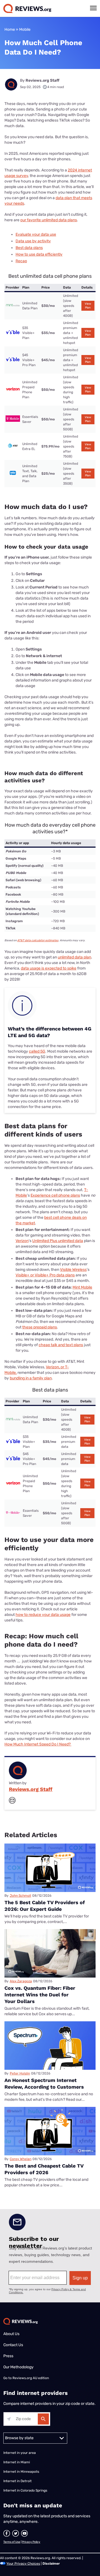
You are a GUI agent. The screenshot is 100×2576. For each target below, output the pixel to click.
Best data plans (29, 248)
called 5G (37, 1051)
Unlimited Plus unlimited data (58, 1241)
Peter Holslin (20, 2073)
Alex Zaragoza (21, 1981)
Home (10, 29)
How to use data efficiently (39, 254)
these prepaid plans (40, 1327)
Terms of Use (12, 2542)
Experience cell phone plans (55, 1195)
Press (8, 2356)
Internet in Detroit (17, 2481)
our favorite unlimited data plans (49, 220)
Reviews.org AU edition (31, 2378)
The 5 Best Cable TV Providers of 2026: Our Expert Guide (45, 1906)
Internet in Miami (17, 2462)
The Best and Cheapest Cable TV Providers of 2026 (44, 2169)
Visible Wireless (73, 1270)
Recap (21, 261)
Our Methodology (18, 2367)
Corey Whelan (21, 2159)
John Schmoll (20, 1896)
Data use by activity (33, 241)
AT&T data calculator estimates (38, 940)
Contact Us (13, 2345)
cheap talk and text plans (61, 1345)
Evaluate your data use (36, 234)
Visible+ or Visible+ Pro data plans (45, 1275)
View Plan (88, 306)
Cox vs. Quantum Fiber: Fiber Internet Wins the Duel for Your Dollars (40, 1995)
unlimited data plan (74, 957)
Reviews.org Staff (42, 80)
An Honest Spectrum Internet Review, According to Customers (44, 2083)
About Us (11, 2334)
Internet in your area (20, 2453)
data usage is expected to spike (49, 968)
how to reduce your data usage (43, 1615)
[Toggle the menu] (93, 8)
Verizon (22, 1241)
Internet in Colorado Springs (25, 2490)
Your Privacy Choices (23, 2564)
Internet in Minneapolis (22, 2472)
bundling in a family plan (31, 1378)
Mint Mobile (82, 1287)
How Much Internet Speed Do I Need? (38, 1744)
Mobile (25, 29)
